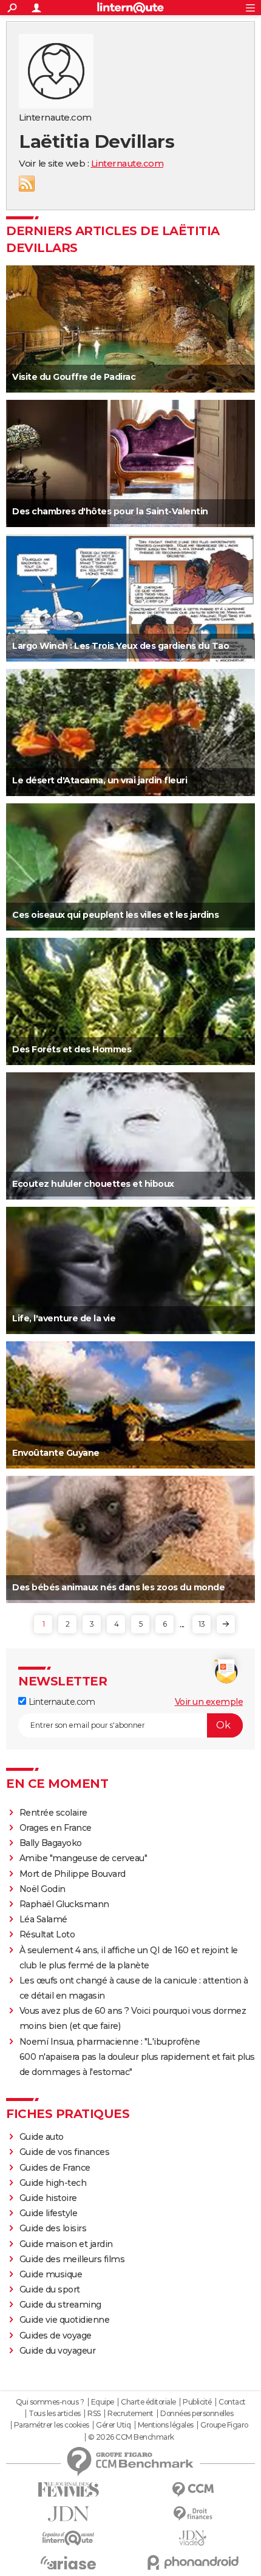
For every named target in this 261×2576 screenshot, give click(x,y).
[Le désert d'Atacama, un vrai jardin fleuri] (130, 732)
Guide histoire (48, 2198)
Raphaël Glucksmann (64, 1904)
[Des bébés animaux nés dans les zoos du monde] (130, 1539)
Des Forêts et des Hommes (72, 1049)
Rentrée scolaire (53, 1813)
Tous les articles (55, 2414)
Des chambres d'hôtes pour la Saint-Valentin (110, 511)
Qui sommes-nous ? (50, 2402)
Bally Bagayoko (51, 1843)
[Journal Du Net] (68, 2514)
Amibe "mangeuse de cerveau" (83, 1858)
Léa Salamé (43, 1919)
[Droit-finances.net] (193, 2514)
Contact (232, 2402)
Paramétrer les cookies (52, 2425)
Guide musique (51, 2274)
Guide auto (42, 2137)
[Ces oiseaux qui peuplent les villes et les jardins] (130, 867)
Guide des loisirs (53, 2228)
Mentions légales (166, 2425)
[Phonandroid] (193, 2562)
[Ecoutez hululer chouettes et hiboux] (130, 1136)
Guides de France (55, 2168)
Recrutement (130, 2414)
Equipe (103, 2402)
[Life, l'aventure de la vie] (130, 1270)
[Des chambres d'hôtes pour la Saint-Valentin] (130, 463)
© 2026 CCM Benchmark (131, 2437)
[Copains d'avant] (68, 2538)
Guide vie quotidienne (65, 2320)
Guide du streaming (60, 2305)
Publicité (197, 2402)
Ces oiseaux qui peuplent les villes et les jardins (115, 915)
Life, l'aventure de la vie (64, 1318)
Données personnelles (197, 2414)
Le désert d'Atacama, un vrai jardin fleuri (100, 780)
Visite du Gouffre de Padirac (74, 377)
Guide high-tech (53, 2183)
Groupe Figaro (224, 2425)
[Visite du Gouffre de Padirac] (130, 329)
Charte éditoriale (148, 2402)
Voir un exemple (209, 1702)
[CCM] (193, 2490)
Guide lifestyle (49, 2213)
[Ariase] (68, 2563)
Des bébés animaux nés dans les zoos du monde (118, 1587)
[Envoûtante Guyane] (130, 1405)
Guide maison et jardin (66, 2244)
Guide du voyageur (58, 2351)
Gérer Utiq (113, 2425)
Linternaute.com (127, 163)
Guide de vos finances (65, 2152)
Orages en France (56, 1828)
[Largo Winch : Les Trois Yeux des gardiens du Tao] (130, 598)
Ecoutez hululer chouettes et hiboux (93, 1184)
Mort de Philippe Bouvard (73, 1874)
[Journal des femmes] (68, 2490)
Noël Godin (42, 1889)
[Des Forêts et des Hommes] (130, 1001)
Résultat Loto (47, 1934)
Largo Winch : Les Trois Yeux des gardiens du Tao (120, 646)
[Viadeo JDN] (193, 2538)
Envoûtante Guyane (56, 1453)
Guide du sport (50, 2289)
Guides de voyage (56, 2335)
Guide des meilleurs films (72, 2259)
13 (202, 1624)
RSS (27, 184)
